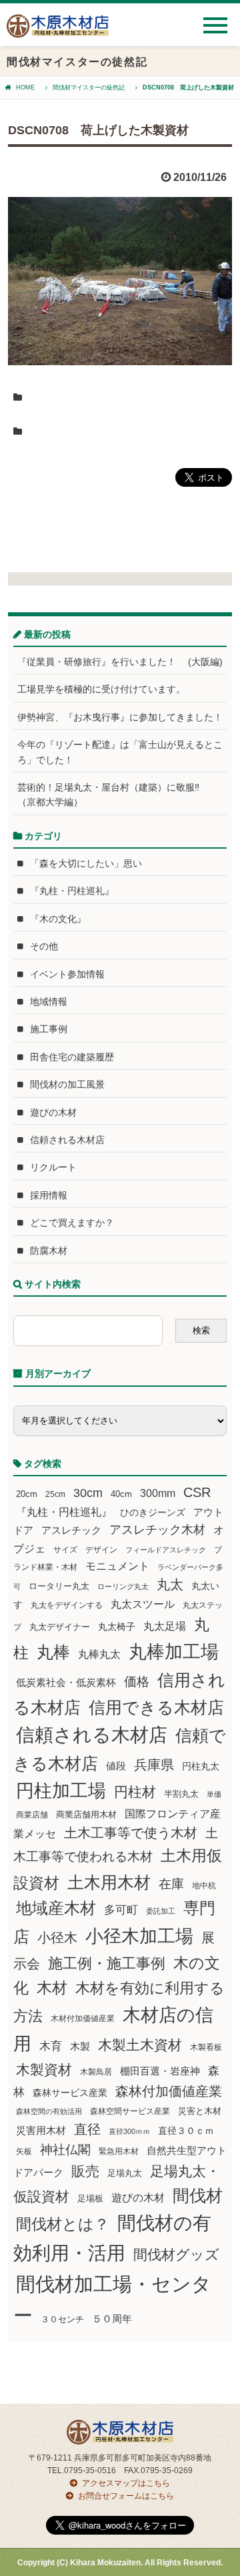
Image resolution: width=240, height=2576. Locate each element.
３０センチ (62, 2320)
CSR (197, 1492)
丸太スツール (143, 1604)
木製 (80, 2046)
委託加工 (161, 1911)
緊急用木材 (119, 2151)
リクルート (53, 1167)
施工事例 (49, 1029)
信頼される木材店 (67, 1140)
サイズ (65, 1550)
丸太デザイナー (60, 1627)
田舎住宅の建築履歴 (72, 1057)
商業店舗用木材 (86, 1814)
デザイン (101, 1550)
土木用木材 (109, 1882)
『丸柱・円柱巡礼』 (72, 891)
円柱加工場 (61, 1791)
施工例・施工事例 (107, 1963)
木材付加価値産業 (83, 2018)
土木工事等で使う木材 (131, 1833)
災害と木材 (200, 2111)
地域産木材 (56, 1908)
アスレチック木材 (157, 1530)
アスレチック (71, 1530)
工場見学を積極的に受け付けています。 (101, 689)
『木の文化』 (58, 919)
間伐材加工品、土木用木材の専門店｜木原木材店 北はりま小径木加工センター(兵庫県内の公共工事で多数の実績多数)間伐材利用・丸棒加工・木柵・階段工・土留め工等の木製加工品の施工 (58, 31)
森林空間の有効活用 (49, 2111)
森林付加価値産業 (169, 2091)
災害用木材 (41, 2131)
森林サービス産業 (70, 2093)
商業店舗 (32, 1814)
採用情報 (49, 1195)
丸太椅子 (117, 1627)
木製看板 (206, 2047)
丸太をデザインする (67, 1605)
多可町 (121, 1910)
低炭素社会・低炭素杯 (66, 1682)
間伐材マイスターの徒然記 (89, 87)
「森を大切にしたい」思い (86, 863)
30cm (88, 1493)
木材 (52, 1988)
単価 (214, 1794)
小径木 (57, 1938)
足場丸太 (125, 2173)
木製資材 (44, 2070)
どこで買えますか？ (72, 1223)
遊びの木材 (53, 1112)
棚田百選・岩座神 (160, 2071)
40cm (121, 1494)
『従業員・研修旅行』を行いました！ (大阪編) (122, 662)
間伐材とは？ (63, 2224)
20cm (27, 1494)
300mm (158, 1493)
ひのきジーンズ (153, 1512)
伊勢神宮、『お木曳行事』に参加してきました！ (120, 717)
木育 (51, 2046)
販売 (85, 2171)
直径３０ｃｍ (186, 2131)
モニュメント (117, 1566)
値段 (116, 1766)
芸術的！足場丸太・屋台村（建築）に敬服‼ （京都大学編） (113, 795)
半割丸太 (181, 1794)
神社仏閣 (65, 2150)
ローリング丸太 (123, 1586)
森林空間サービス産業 (130, 2111)
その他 (44, 946)
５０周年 (112, 2319)
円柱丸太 (201, 1766)
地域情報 (49, 1002)
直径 (87, 2129)
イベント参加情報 (67, 974)
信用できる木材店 (156, 1707)
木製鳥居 (96, 2072)
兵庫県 (154, 1765)
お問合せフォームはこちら (126, 2496)
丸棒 (53, 1652)
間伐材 (198, 2196)
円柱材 (135, 1792)
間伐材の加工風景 (67, 1084)
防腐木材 (49, 1251)
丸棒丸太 (99, 1654)
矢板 (24, 2151)
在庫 (171, 1884)
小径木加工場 (139, 1936)
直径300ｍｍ (129, 2131)
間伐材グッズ (176, 2255)
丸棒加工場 (174, 1652)
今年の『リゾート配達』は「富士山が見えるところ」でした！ (120, 752)
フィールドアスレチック (166, 1550)
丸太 (170, 1584)
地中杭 (204, 1885)
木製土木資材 (140, 2045)
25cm (55, 1494)
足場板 (90, 2199)
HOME (25, 87)
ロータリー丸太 (59, 1586)
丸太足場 (165, 1626)
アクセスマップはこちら (126, 2483)
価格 (137, 1682)
